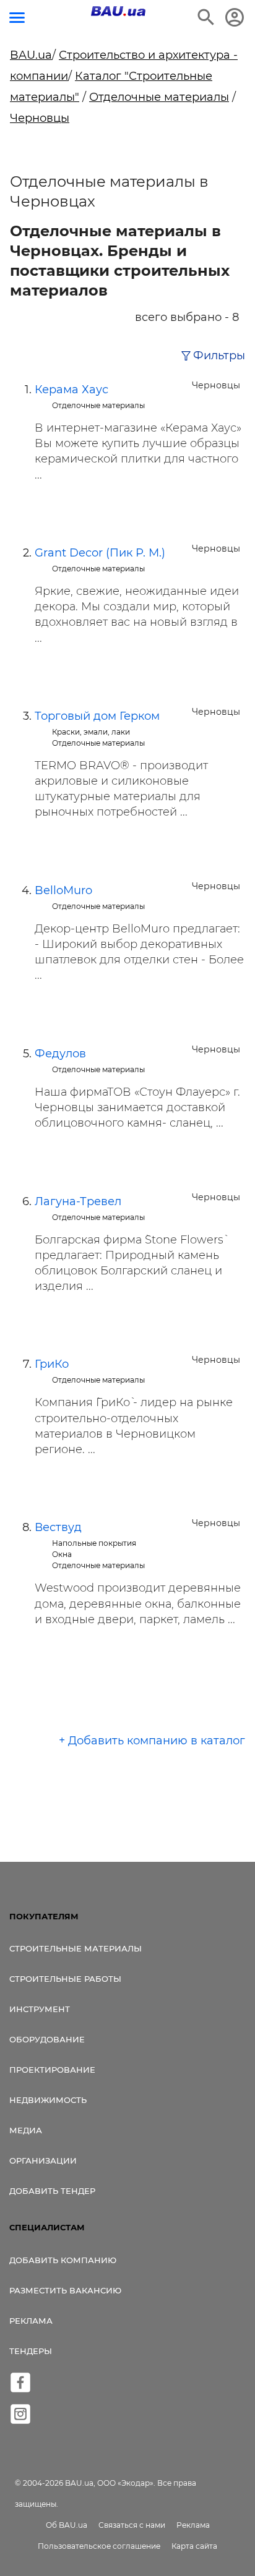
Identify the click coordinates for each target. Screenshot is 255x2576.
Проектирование (52, 2070)
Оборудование (47, 2039)
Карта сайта (194, 2546)
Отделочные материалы (159, 97)
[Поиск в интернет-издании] (206, 17)
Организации (43, 2160)
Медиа (26, 2130)
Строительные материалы (76, 1948)
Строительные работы (65, 1979)
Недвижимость (48, 2100)
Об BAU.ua (67, 2525)
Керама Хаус (71, 390)
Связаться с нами (132, 2525)
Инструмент (40, 2009)
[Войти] (235, 17)
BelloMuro (63, 890)
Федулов (60, 1054)
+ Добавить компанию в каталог (152, 1741)
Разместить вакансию (65, 2290)
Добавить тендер (52, 2191)
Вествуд (58, 1527)
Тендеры (31, 2351)
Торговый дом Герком (97, 716)
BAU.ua (31, 55)
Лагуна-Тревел (78, 1201)
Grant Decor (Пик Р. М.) (100, 553)
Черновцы (40, 118)
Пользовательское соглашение (99, 2546)
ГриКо (52, 1364)
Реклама (31, 2321)
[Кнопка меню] (17, 18)
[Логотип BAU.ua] (118, 11)
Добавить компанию (63, 2260)
